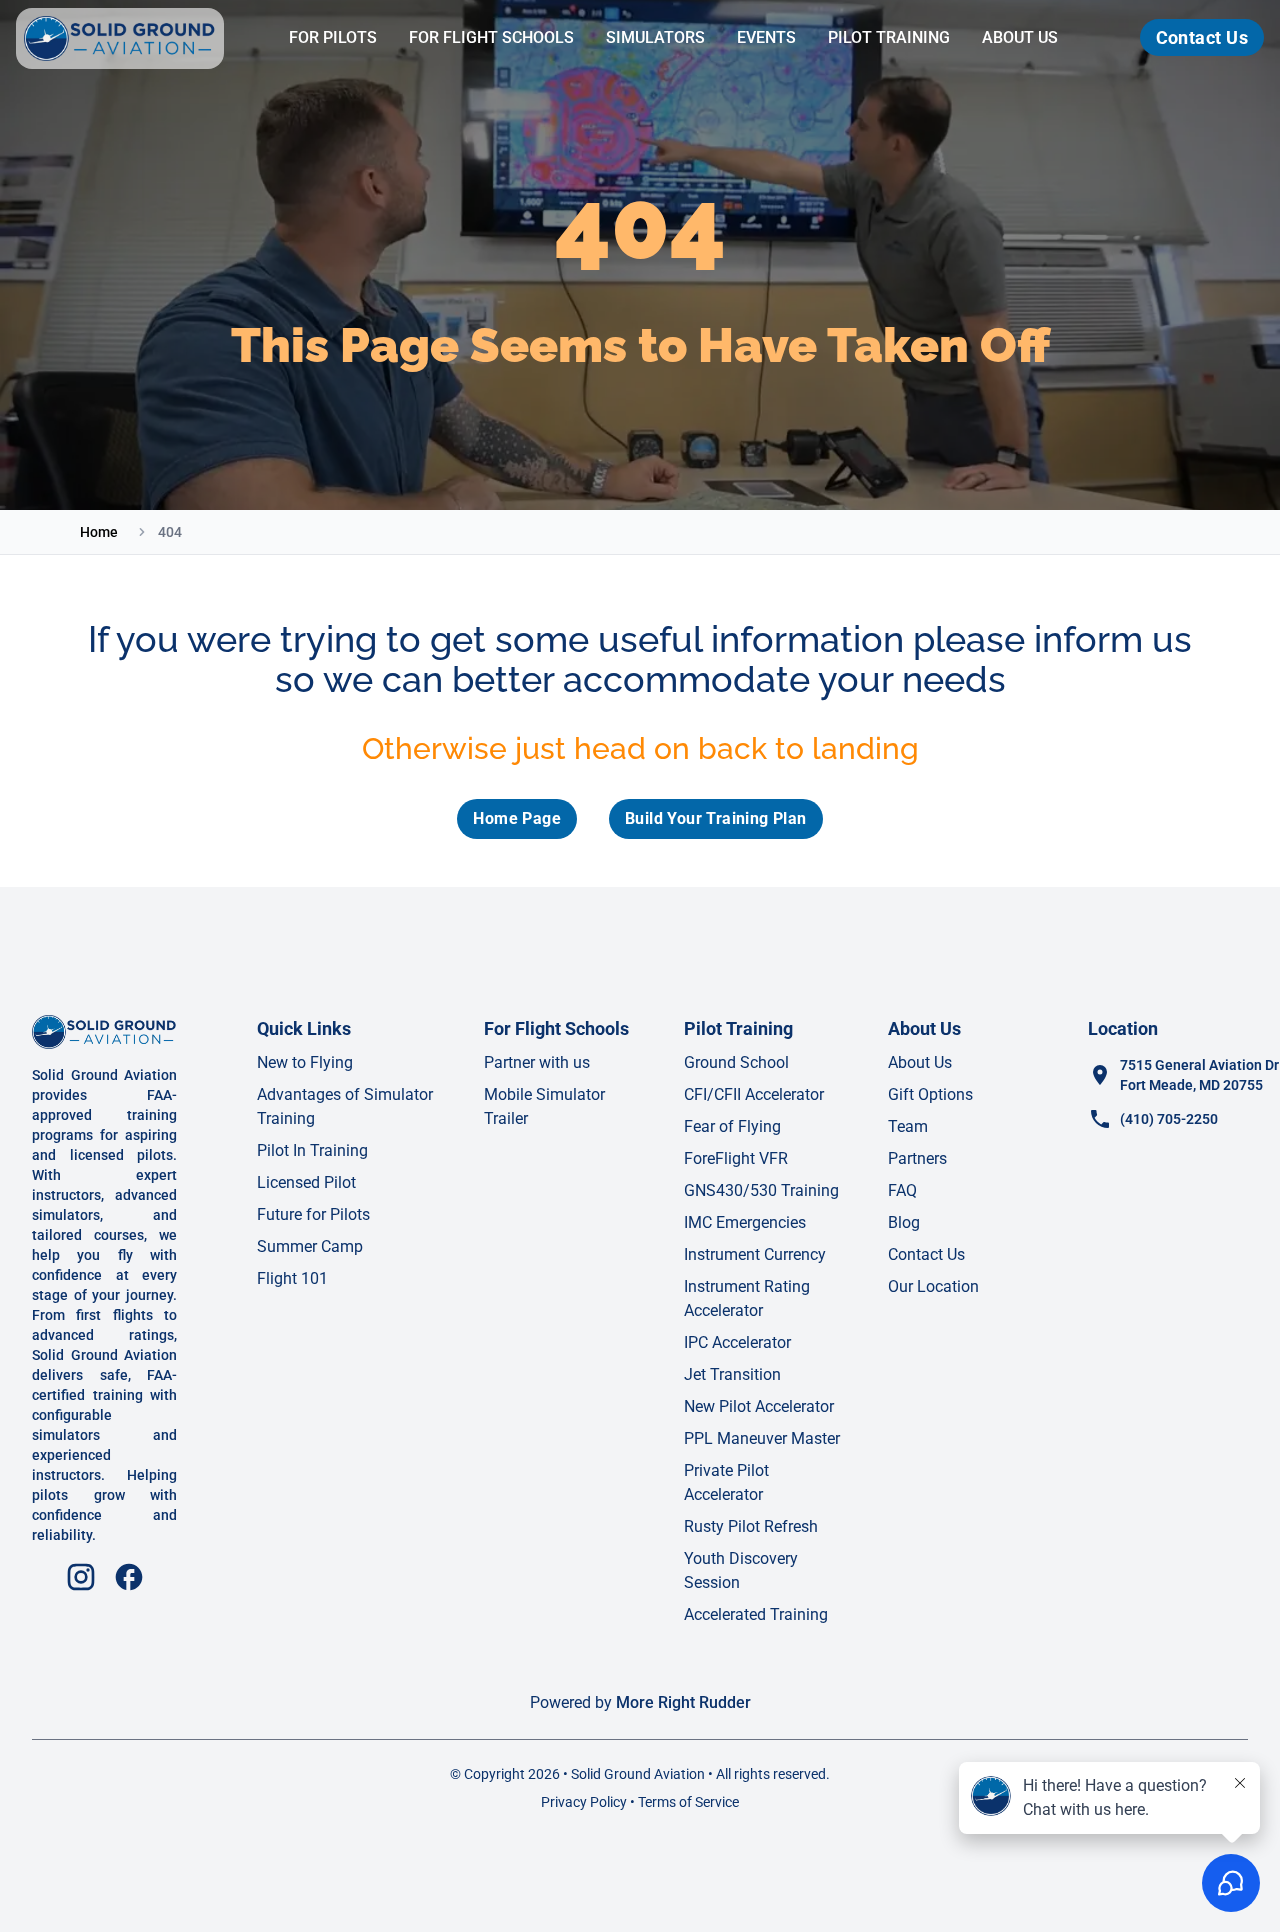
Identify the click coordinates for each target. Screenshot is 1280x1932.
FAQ (902, 1190)
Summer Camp (310, 1246)
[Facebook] (129, 1577)
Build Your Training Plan (716, 818)
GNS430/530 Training (761, 1190)
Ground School (736, 1062)
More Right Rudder (683, 1702)
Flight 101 (292, 1278)
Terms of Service (688, 1802)
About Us (1020, 37)
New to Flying (305, 1062)
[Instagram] (81, 1577)
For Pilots (333, 37)
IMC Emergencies (745, 1222)
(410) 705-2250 (1169, 1119)
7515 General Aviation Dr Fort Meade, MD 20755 (1199, 1075)
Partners (917, 1158)
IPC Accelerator (737, 1342)
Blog (904, 1222)
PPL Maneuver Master (762, 1438)
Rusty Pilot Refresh (751, 1526)
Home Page (517, 818)
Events (766, 37)
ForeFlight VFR (736, 1158)
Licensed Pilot (306, 1182)
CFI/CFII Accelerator (754, 1094)
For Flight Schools (491, 37)
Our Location (933, 1286)
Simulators (655, 37)
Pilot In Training (312, 1150)
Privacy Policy (584, 1802)
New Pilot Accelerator (759, 1406)
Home (99, 532)
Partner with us (537, 1062)
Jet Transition (732, 1374)
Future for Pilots (313, 1214)
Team (908, 1126)
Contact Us (1202, 37)
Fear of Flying (732, 1126)
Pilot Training (889, 37)
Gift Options (930, 1094)
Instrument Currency (755, 1254)
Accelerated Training (756, 1614)
